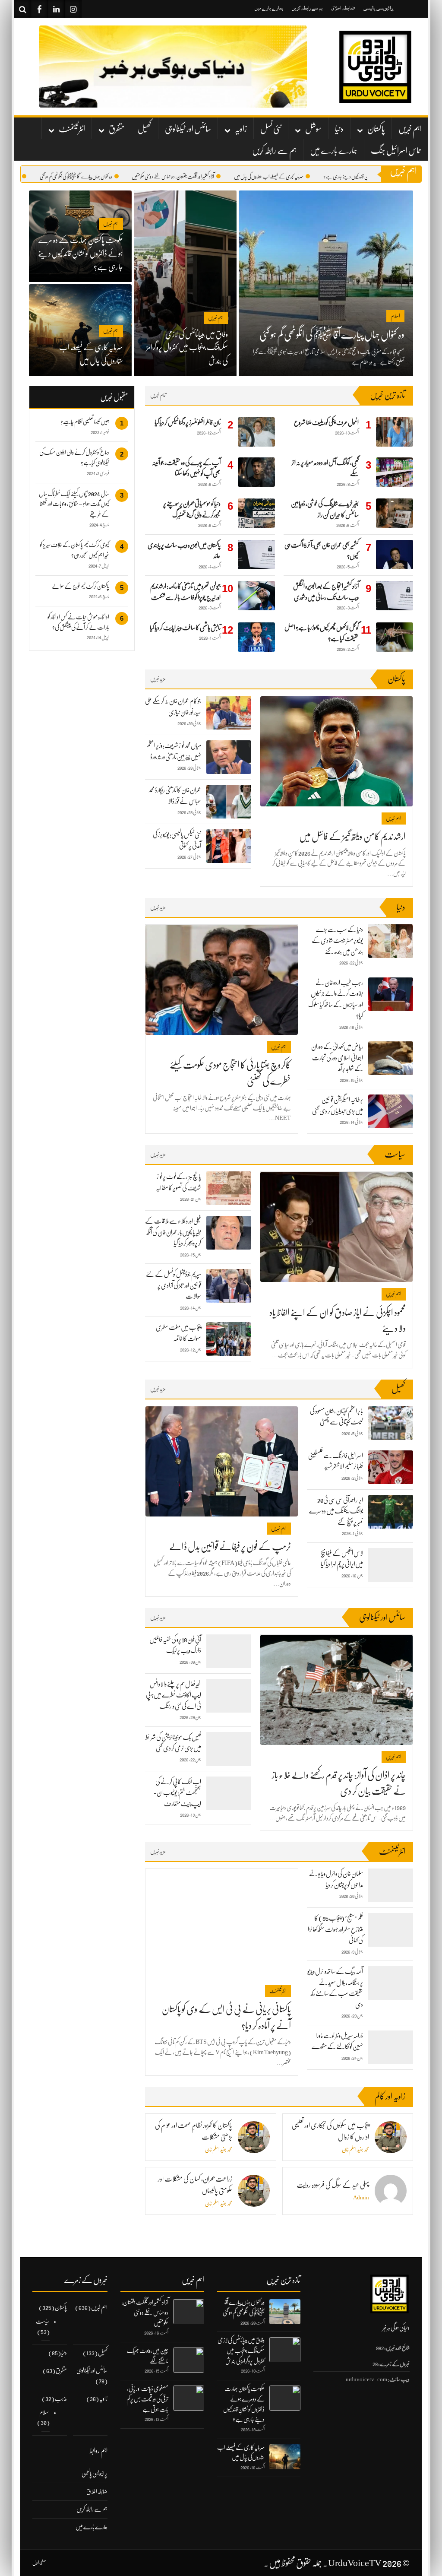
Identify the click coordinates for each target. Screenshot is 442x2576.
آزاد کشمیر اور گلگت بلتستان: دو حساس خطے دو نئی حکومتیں (218, 177)
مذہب (61, 2398)
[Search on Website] (22, 9)
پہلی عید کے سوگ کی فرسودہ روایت (333, 2185)
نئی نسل (271, 129)
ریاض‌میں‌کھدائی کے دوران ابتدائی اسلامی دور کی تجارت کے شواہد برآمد (337, 1058)
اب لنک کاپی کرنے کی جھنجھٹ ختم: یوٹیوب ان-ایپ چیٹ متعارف (177, 1793)
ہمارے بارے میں (269, 8)
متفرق (117, 129)
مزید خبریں (158, 679)
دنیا (339, 129)
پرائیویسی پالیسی (379, 8)
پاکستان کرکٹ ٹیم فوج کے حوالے (81, 586)
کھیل (145, 129)
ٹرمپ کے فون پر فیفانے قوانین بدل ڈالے (230, 1547)
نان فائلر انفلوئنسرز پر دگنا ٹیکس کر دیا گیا (188, 422)
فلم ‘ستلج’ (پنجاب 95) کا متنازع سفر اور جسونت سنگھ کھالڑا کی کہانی (335, 1929)
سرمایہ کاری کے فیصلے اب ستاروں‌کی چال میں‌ (314, 177)
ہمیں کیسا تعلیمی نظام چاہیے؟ (85, 422)
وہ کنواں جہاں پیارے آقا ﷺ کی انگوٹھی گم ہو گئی (121, 177)
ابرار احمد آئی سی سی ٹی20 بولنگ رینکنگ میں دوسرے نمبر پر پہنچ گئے (336, 1511)
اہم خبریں (410, 129)
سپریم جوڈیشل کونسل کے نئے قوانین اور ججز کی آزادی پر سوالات (174, 1285)
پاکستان (376, 129)
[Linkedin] (56, 9)
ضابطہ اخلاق (343, 8)
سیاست (43, 2321)
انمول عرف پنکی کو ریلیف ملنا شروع (326, 422)
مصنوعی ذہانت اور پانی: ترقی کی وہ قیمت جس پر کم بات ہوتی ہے (147, 2399)
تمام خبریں (158, 395)
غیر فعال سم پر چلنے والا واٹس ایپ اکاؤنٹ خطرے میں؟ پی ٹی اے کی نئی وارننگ (174, 1695)
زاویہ (241, 129)
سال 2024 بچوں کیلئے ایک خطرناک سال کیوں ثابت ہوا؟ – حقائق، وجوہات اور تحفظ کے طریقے (74, 504)
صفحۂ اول (39, 2563)
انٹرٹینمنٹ (72, 129)
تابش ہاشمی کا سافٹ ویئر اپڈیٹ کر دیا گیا (185, 628)
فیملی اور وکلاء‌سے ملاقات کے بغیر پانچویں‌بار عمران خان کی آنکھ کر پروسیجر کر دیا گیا (173, 1232)
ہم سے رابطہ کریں (307, 8)
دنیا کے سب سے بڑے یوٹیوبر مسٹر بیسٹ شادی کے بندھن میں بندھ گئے (337, 941)
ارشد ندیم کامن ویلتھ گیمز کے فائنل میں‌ (352, 836)
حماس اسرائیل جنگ (396, 151)
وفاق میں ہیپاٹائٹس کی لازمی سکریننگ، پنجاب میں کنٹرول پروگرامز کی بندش (241, 2351)
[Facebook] (39, 9)
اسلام (44, 2412)
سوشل (313, 129)
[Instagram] (73, 9)
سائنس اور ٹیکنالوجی (188, 129)
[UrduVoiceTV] (375, 67)
